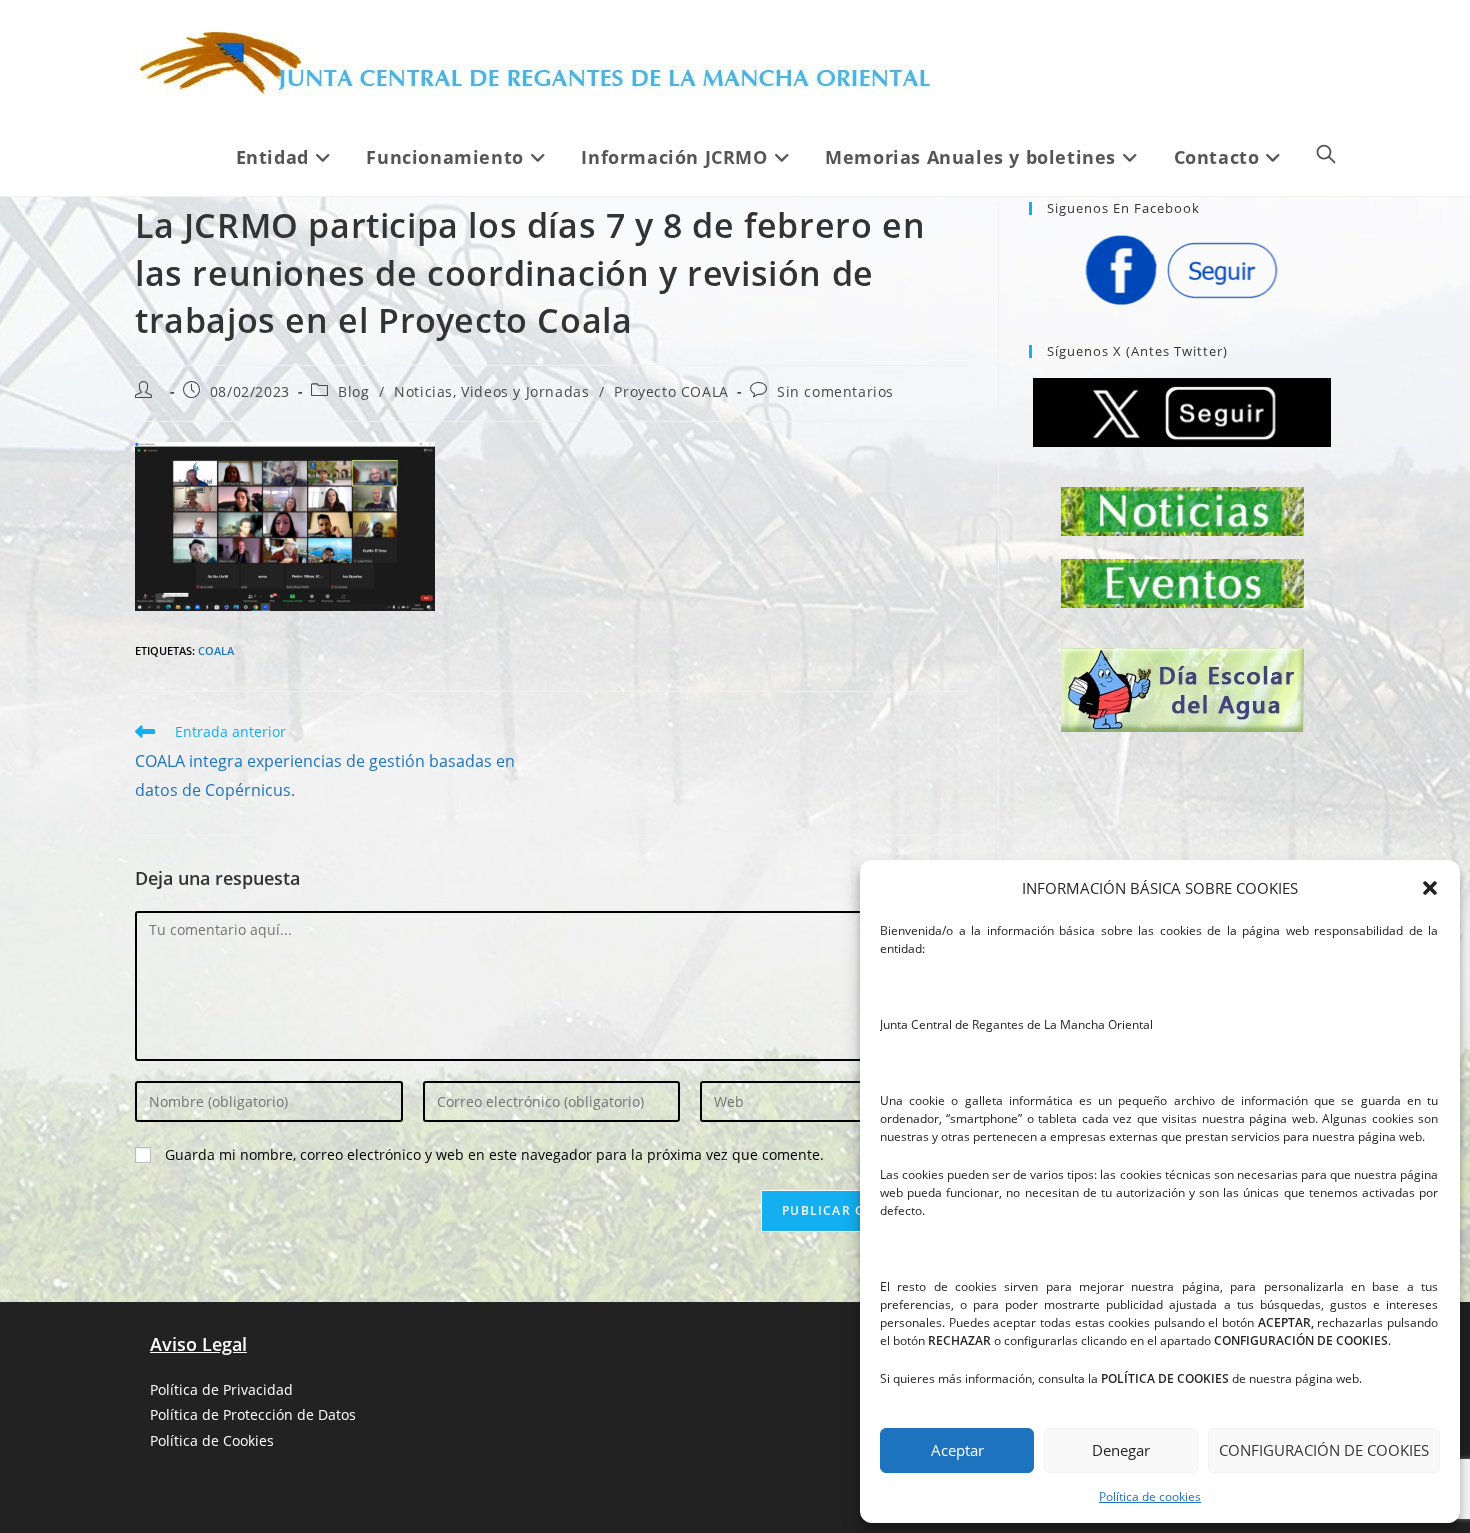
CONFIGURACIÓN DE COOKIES (1324, 1450)
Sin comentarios (835, 391)
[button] (1430, 888)
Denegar (1121, 1450)
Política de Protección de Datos (253, 1414)
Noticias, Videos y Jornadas (491, 391)
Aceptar (957, 1450)
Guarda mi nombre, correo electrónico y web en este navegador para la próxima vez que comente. (494, 1154)
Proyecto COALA (671, 391)
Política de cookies (1150, 1496)
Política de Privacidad (221, 1389)
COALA (216, 650)
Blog (353, 391)
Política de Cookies (212, 1440)
